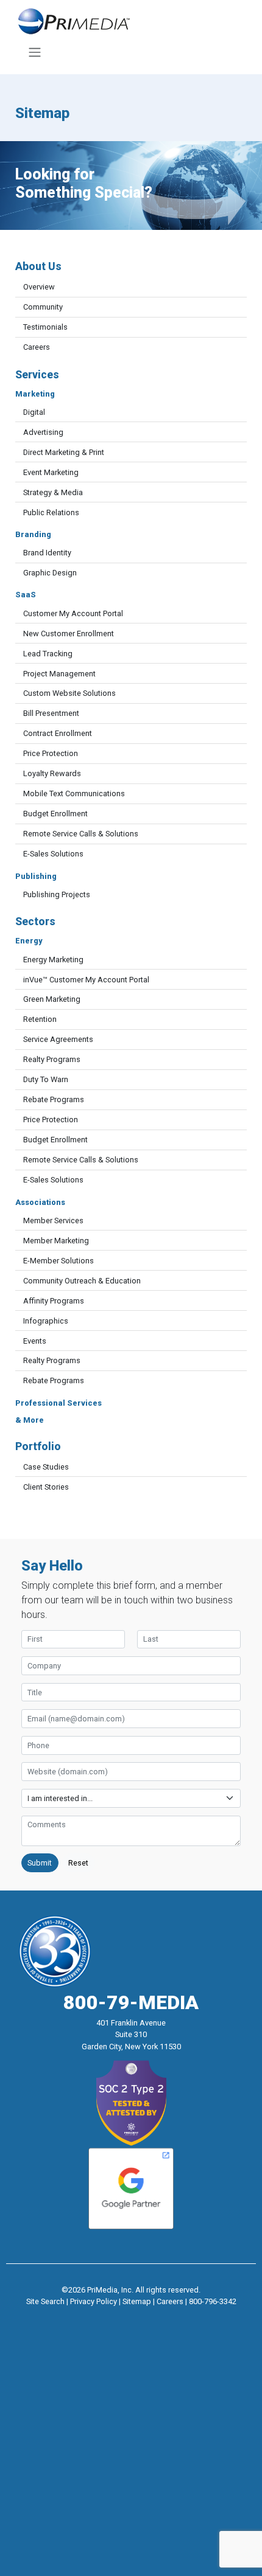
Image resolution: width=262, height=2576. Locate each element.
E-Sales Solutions (53, 854)
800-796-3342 (213, 2301)
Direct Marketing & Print (64, 452)
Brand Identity (47, 553)
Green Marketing (52, 999)
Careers (37, 347)
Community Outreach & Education (82, 1281)
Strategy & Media (53, 492)
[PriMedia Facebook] (108, 2317)
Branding (33, 534)
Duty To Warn (46, 1079)
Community (43, 307)
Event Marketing (51, 472)
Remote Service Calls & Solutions (81, 834)
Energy (29, 941)
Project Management (59, 674)
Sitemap (137, 2301)
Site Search (45, 2301)
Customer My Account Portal (73, 613)
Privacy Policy (94, 2301)
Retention (40, 1019)
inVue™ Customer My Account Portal (86, 980)
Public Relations (51, 512)
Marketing (35, 394)
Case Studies (46, 1467)
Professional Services (58, 1403)
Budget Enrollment (55, 814)
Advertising (43, 432)
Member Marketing (56, 1241)
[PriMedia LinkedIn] (154, 2317)
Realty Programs (52, 1059)
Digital (34, 412)
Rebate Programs (54, 1099)
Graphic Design (50, 573)
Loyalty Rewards (52, 773)
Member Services (53, 1220)
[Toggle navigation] (34, 52)
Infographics (46, 1321)
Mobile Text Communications (74, 793)
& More (30, 1420)
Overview (39, 287)
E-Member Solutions (58, 1261)
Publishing (36, 876)
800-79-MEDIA (131, 2002)
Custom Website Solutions (69, 693)
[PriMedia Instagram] (131, 2317)
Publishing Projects (57, 894)
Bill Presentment (51, 713)
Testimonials (45, 327)
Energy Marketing (53, 960)
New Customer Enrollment (69, 634)
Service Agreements (58, 1039)
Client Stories (46, 1487)
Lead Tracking (48, 654)
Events (35, 1341)
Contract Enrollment (58, 733)
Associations (40, 1202)
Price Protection (51, 753)
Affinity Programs (54, 1301)
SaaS (26, 595)
